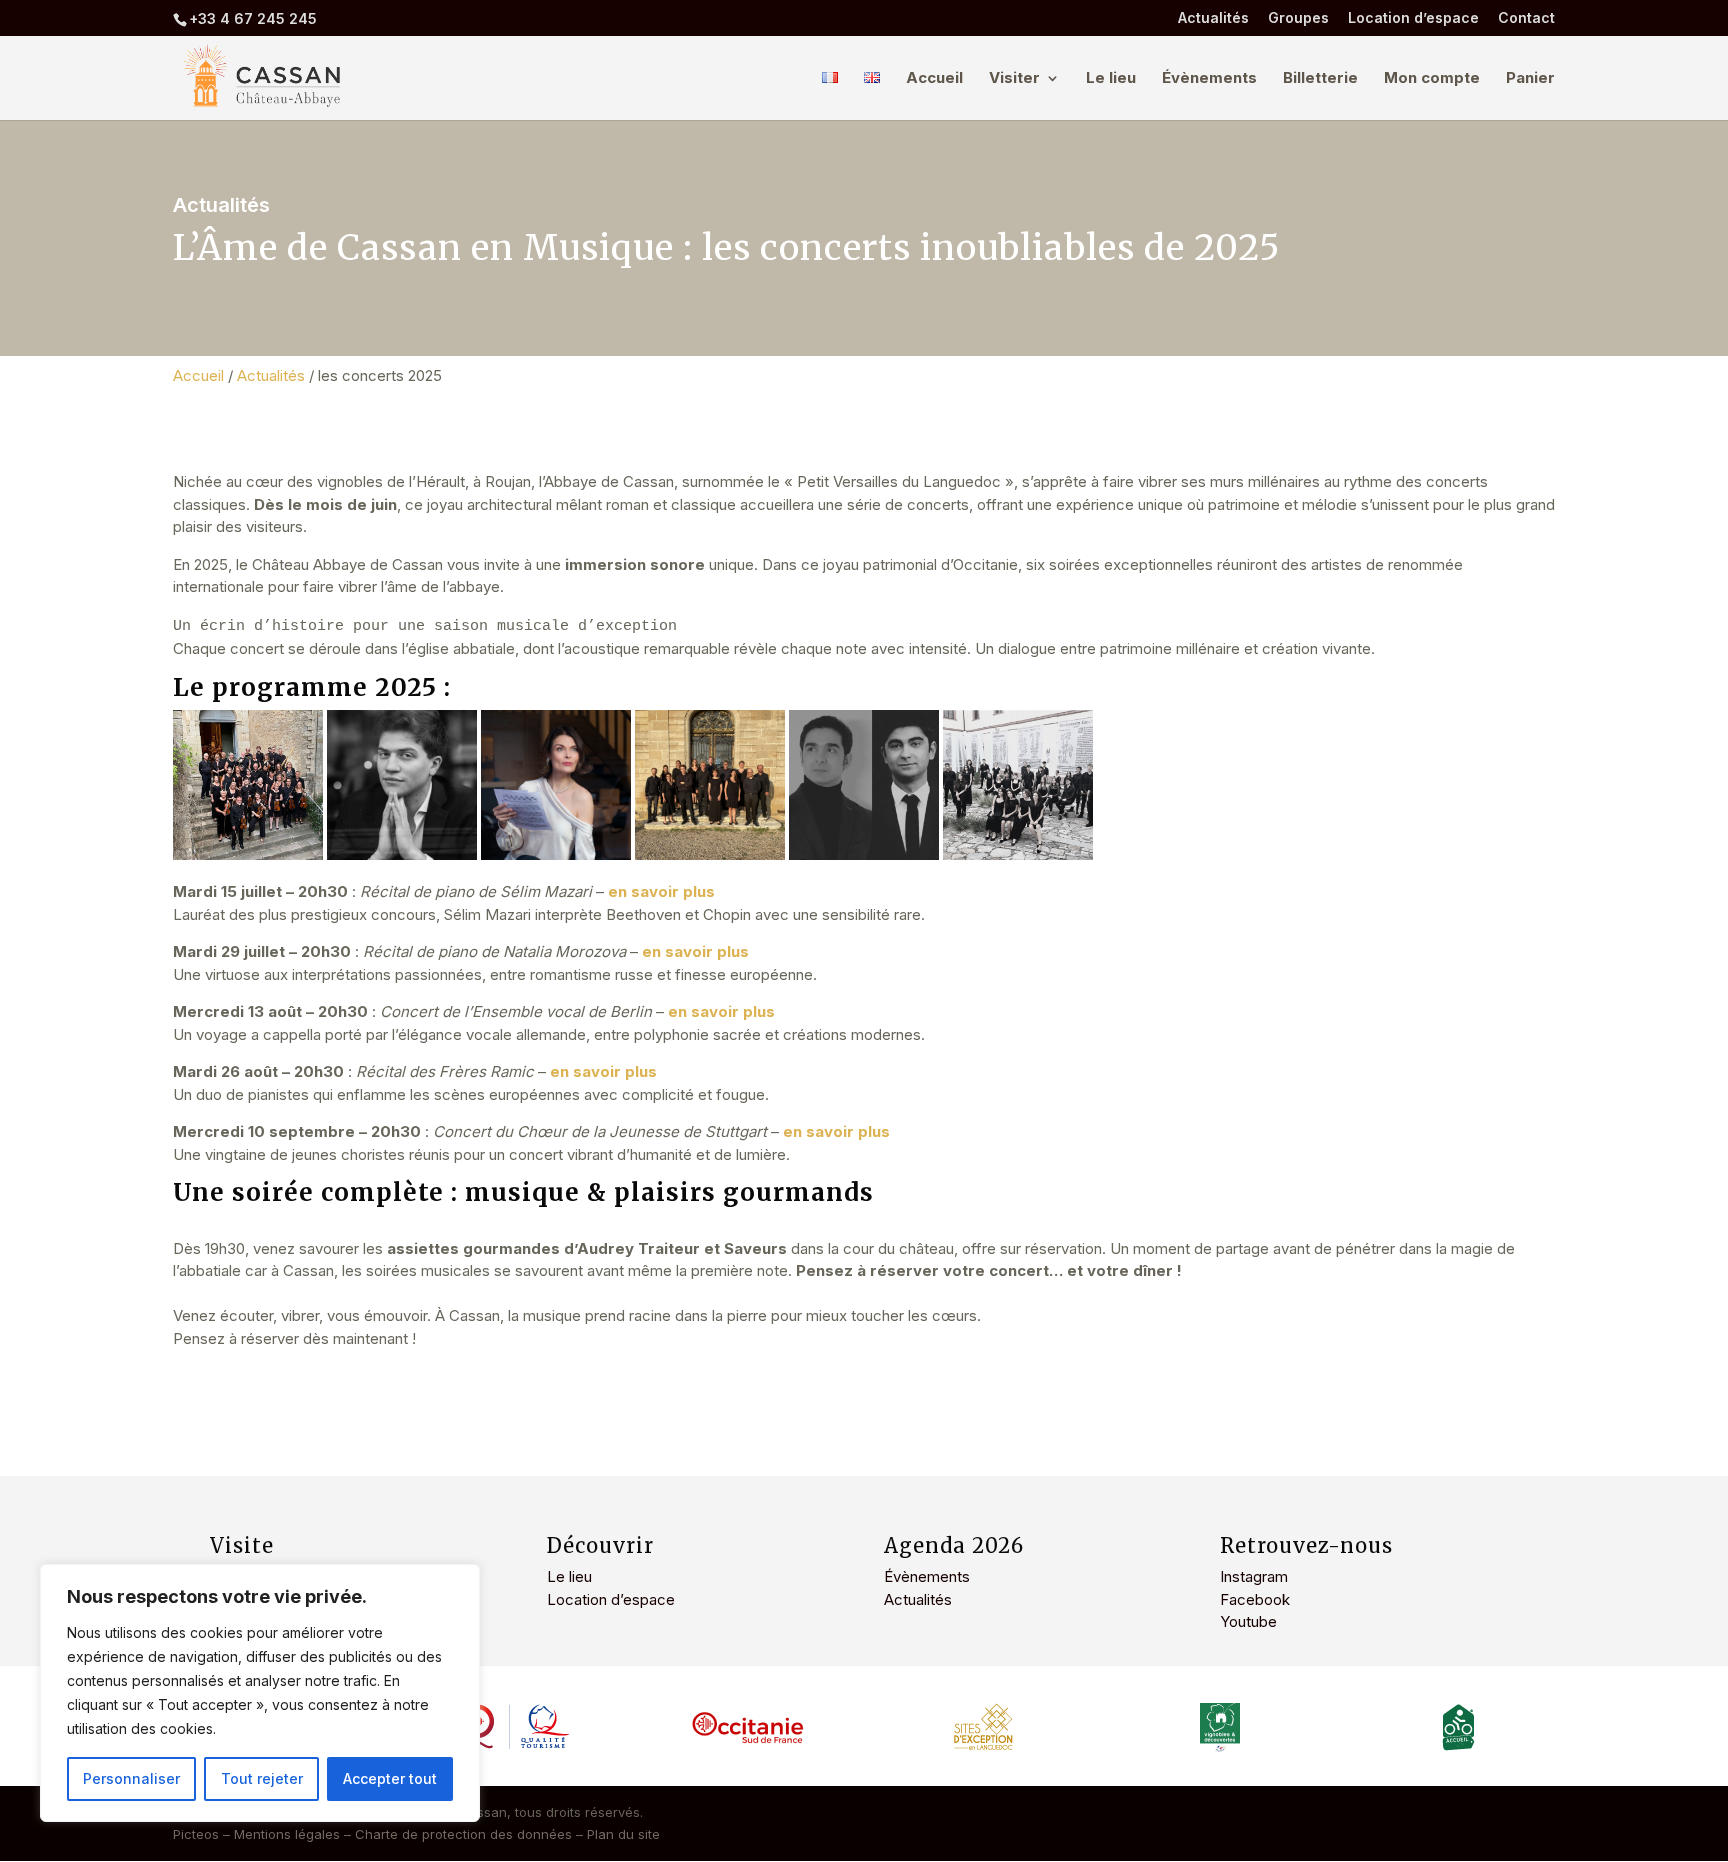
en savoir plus (603, 1071)
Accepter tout (390, 1778)
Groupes (1298, 18)
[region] (260, 1693)
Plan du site (623, 1834)
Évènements (1209, 79)
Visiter (1014, 79)
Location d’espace (1413, 18)
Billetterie (1320, 79)
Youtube (1248, 1621)
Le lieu (1111, 79)
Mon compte (1432, 79)
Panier (1530, 79)
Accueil (934, 79)
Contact (1526, 18)
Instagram (1254, 1576)
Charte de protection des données (463, 1834)
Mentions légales (287, 1834)
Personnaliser (131, 1778)
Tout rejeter (262, 1778)
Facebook (1255, 1599)
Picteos (196, 1834)
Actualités (1213, 18)
